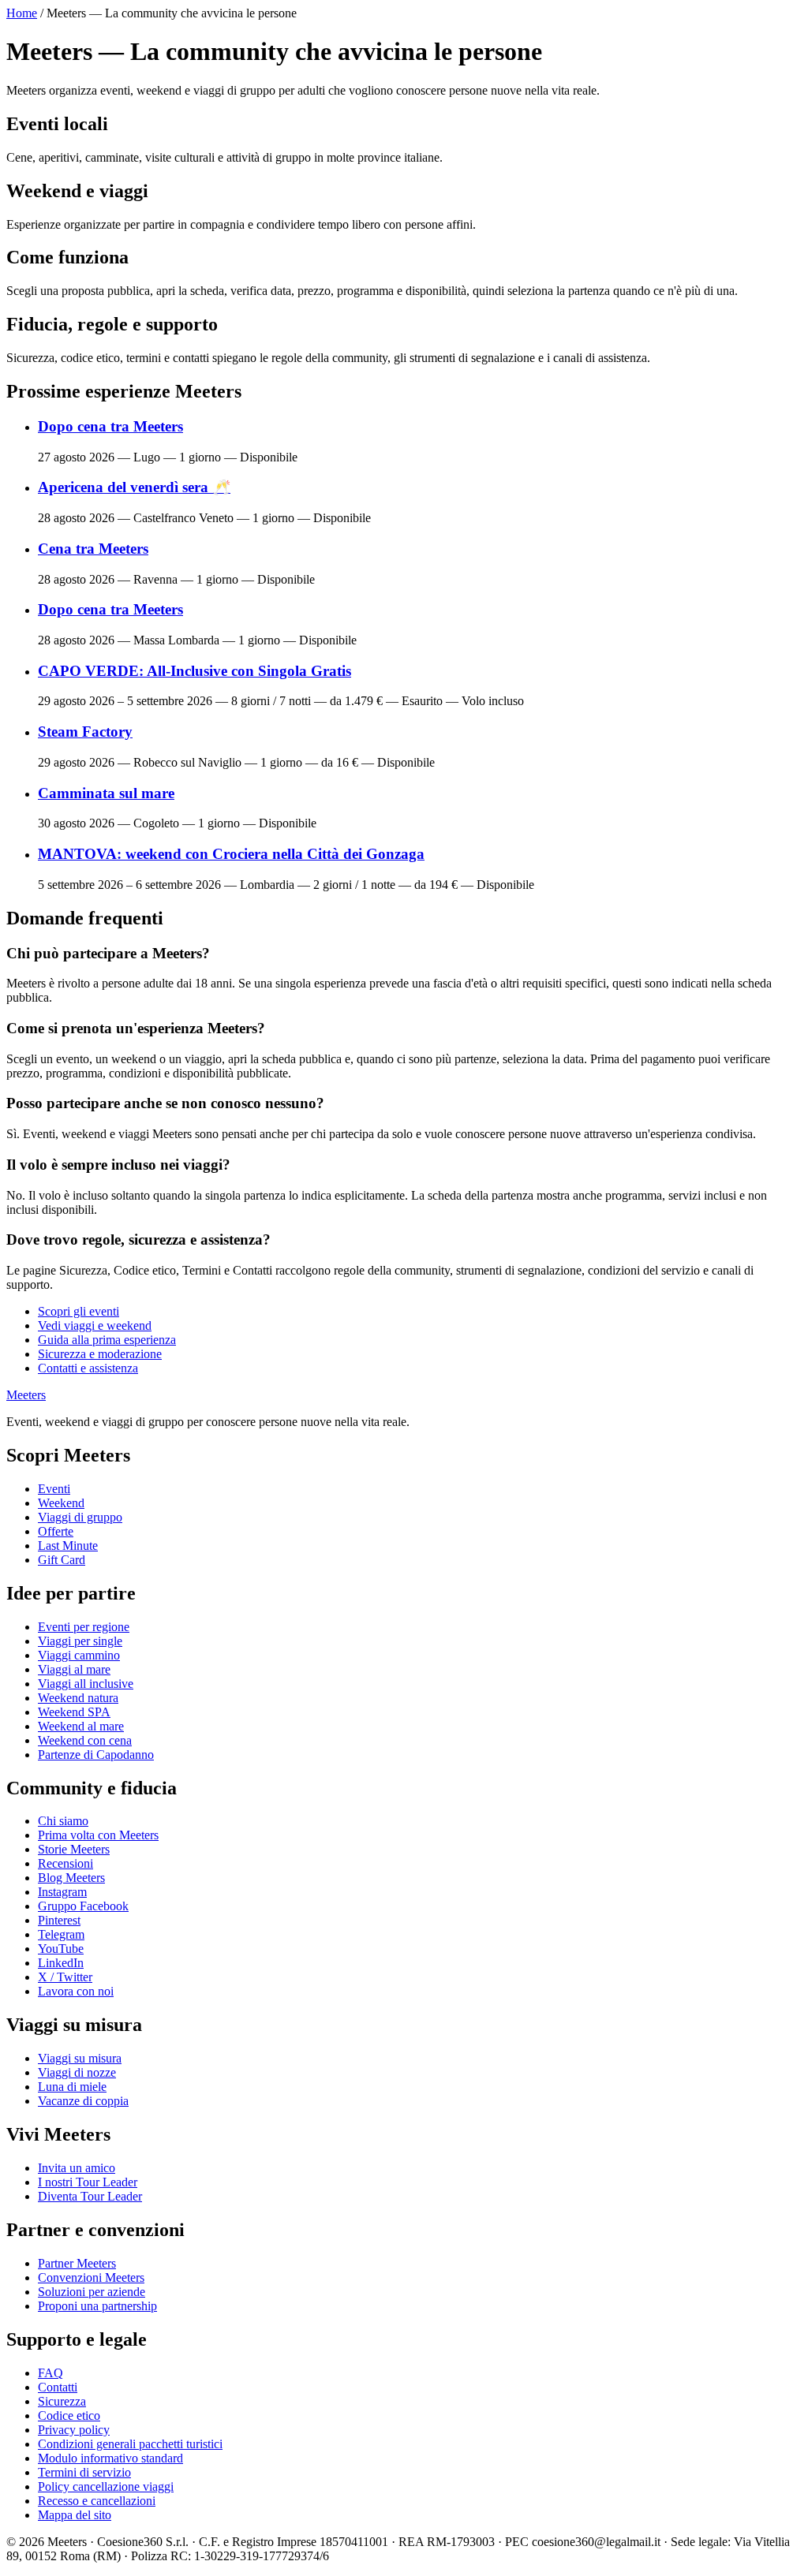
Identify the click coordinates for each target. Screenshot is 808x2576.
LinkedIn (61, 1963)
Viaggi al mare (74, 1669)
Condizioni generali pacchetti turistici (130, 2444)
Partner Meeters (77, 2263)
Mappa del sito (75, 2515)
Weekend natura (78, 1698)
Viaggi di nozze (77, 2072)
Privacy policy (74, 2430)
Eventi (54, 1489)
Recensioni (65, 1863)
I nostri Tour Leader (88, 2182)
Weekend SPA (74, 1712)
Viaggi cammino (79, 1655)
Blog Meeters (71, 1878)
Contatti (58, 2387)
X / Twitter (65, 1977)
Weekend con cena (85, 1740)
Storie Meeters (74, 1849)
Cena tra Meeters (93, 549)
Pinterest (59, 1920)
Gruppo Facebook (83, 1906)
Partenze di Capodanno (96, 1755)
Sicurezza (62, 2401)
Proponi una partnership (97, 2306)
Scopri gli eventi (79, 1311)
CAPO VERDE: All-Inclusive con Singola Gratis (195, 671)
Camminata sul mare (106, 793)
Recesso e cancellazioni (97, 2501)
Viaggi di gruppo (80, 1517)
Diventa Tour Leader (90, 2196)
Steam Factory (85, 732)
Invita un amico (77, 2168)
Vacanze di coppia (83, 2101)
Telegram (61, 1934)
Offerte (56, 1531)
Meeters (26, 1395)
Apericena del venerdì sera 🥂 (134, 487)
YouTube (61, 1949)
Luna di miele (72, 2087)
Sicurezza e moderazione (100, 1354)
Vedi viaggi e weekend (95, 1325)
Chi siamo (63, 1821)
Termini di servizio (84, 2472)
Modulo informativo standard (110, 2458)
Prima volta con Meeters (98, 1835)
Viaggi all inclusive (86, 1684)
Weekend (61, 1503)
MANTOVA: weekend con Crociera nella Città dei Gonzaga (231, 854)
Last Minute (68, 1546)
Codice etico (69, 2415)
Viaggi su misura (80, 2058)
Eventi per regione (84, 1627)
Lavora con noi (76, 1991)
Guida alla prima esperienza (107, 1340)
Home (22, 13)
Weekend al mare (81, 1726)
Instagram (62, 1892)
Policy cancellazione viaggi (106, 2486)
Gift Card (62, 1560)
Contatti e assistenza (88, 1368)
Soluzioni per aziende (92, 2292)
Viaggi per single (80, 1641)
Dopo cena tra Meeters (110, 426)
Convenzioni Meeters (91, 2277)
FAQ (50, 2373)
